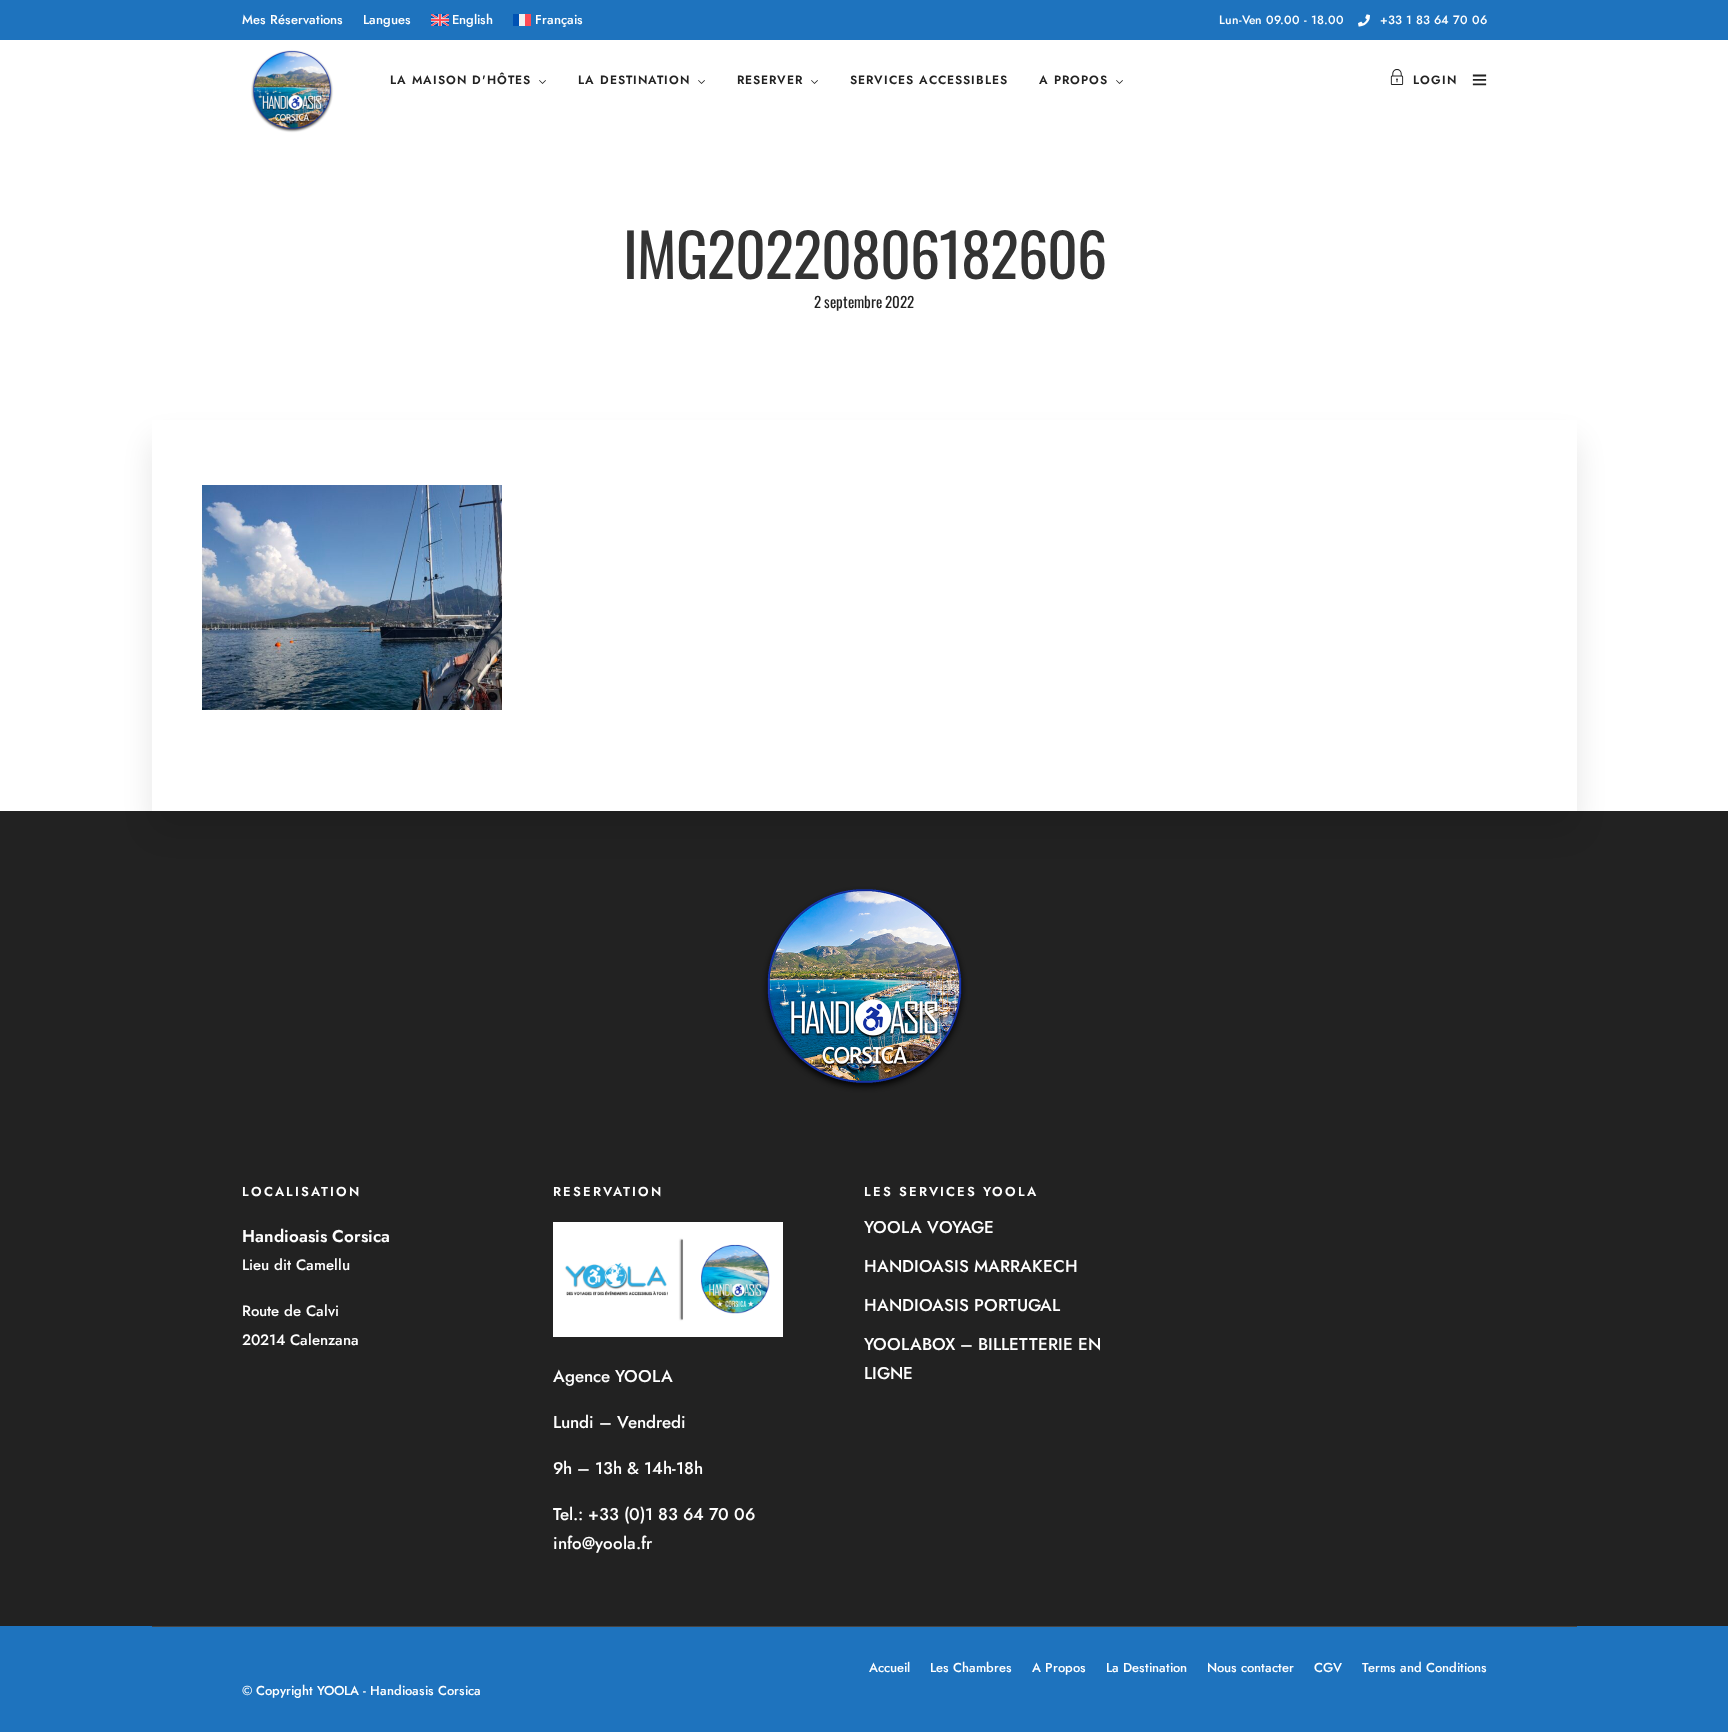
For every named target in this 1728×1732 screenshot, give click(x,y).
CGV (1328, 1667)
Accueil (889, 1667)
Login (1435, 80)
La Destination (1146, 1667)
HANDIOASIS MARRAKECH (971, 1266)
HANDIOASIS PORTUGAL (962, 1305)
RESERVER (770, 80)
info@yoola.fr (602, 1543)
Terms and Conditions (1424, 1667)
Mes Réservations (292, 19)
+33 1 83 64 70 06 (1433, 20)
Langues (387, 19)
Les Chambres (971, 1667)
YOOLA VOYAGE (929, 1227)
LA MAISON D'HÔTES (460, 80)
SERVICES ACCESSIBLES (929, 80)
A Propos (1059, 1667)
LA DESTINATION (634, 80)
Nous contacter (1250, 1667)
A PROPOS (1073, 80)
